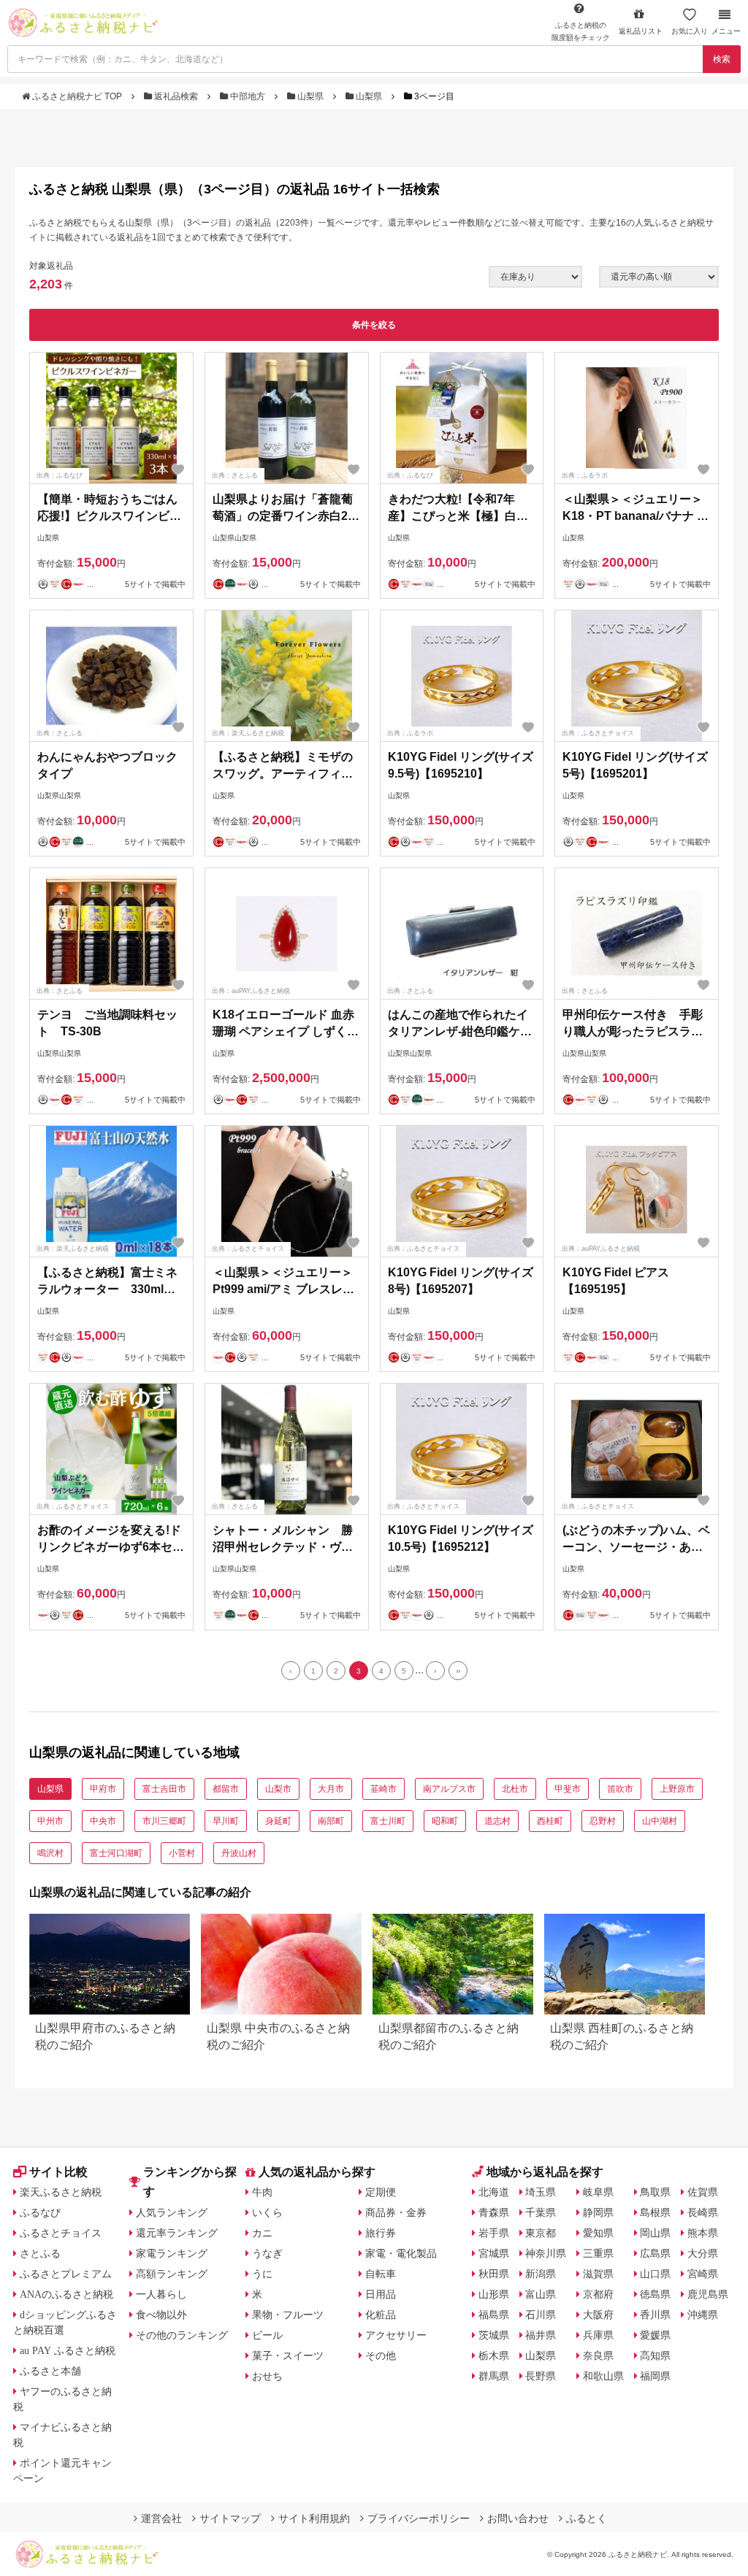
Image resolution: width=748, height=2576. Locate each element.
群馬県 (494, 2376)
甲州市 (50, 1821)
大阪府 (598, 2315)
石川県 (541, 2315)
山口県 (655, 2274)
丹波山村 (239, 1853)
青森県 (494, 2212)
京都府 (598, 2294)
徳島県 (655, 2294)
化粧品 (381, 2315)
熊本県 (703, 2233)
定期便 (381, 2192)
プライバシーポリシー (419, 2518)
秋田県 (494, 2274)
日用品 (381, 2294)
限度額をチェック (581, 31)
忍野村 (603, 1821)
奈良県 (598, 2355)
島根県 (655, 2212)
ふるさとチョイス (61, 2233)
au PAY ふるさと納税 (68, 2350)
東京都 (541, 2233)
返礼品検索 (176, 96)
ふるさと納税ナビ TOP (77, 96)
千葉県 (541, 2212)
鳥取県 (655, 2192)
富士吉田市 (164, 1789)
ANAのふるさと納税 (66, 2294)
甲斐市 (568, 1789)
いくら (267, 2212)
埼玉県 (541, 2192)
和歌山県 (603, 2376)
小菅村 (182, 1853)
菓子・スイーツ (288, 2355)
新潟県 (541, 2274)
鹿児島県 (708, 2294)
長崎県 (703, 2212)
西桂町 (550, 1821)
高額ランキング (172, 2274)
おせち (267, 2376)
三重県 (598, 2253)
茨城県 (494, 2335)
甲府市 (103, 1789)
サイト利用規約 (314, 2518)
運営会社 (161, 2518)
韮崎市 (383, 1789)
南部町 (331, 1821)
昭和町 (445, 1821)
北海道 (494, 2192)
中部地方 (248, 96)
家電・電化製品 (401, 2253)
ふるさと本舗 (50, 2371)
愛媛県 (655, 2335)
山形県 (494, 2294)
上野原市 (677, 1789)
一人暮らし (161, 2294)
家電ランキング (172, 2253)
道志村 (497, 1821)
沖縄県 (703, 2315)
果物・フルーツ (288, 2315)
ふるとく (587, 2518)
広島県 (655, 2253)
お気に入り (690, 31)
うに (262, 2274)
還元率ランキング (177, 2233)
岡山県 (655, 2233)
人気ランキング (172, 2212)
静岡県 (598, 2212)
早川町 (226, 1821)
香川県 (655, 2315)
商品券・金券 (396, 2212)
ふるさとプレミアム (66, 2274)
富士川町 (388, 1821)
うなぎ (267, 2253)
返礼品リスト (641, 31)
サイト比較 (58, 2172)
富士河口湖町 (116, 1853)
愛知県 (598, 2233)
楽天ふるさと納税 (61, 2192)
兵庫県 (598, 2335)
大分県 (703, 2253)
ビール (267, 2335)
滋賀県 (598, 2274)
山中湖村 (660, 1821)
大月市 (331, 1789)
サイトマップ (230, 2518)
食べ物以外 (161, 2315)
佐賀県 (703, 2192)
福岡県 (655, 2376)
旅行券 (381, 2233)
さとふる (40, 2253)
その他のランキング (182, 2335)
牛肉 (262, 2192)
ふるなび (40, 2212)
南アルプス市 (449, 1789)
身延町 (278, 1821)
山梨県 (310, 96)
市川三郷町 (164, 1821)
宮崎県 (703, 2274)
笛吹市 (620, 1789)
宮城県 (494, 2253)
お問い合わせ (518, 2518)
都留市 (226, 1789)
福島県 (494, 2315)
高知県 (655, 2355)
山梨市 (278, 1789)
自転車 (381, 2274)
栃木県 (494, 2355)
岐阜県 (598, 2192)
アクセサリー (396, 2335)
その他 (381, 2355)
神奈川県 (546, 2253)
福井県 (541, 2335)
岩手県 (494, 2233)
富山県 (541, 2294)
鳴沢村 (50, 1853)
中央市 (103, 1821)
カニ (262, 2233)
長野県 (541, 2376)
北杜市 (515, 1789)
